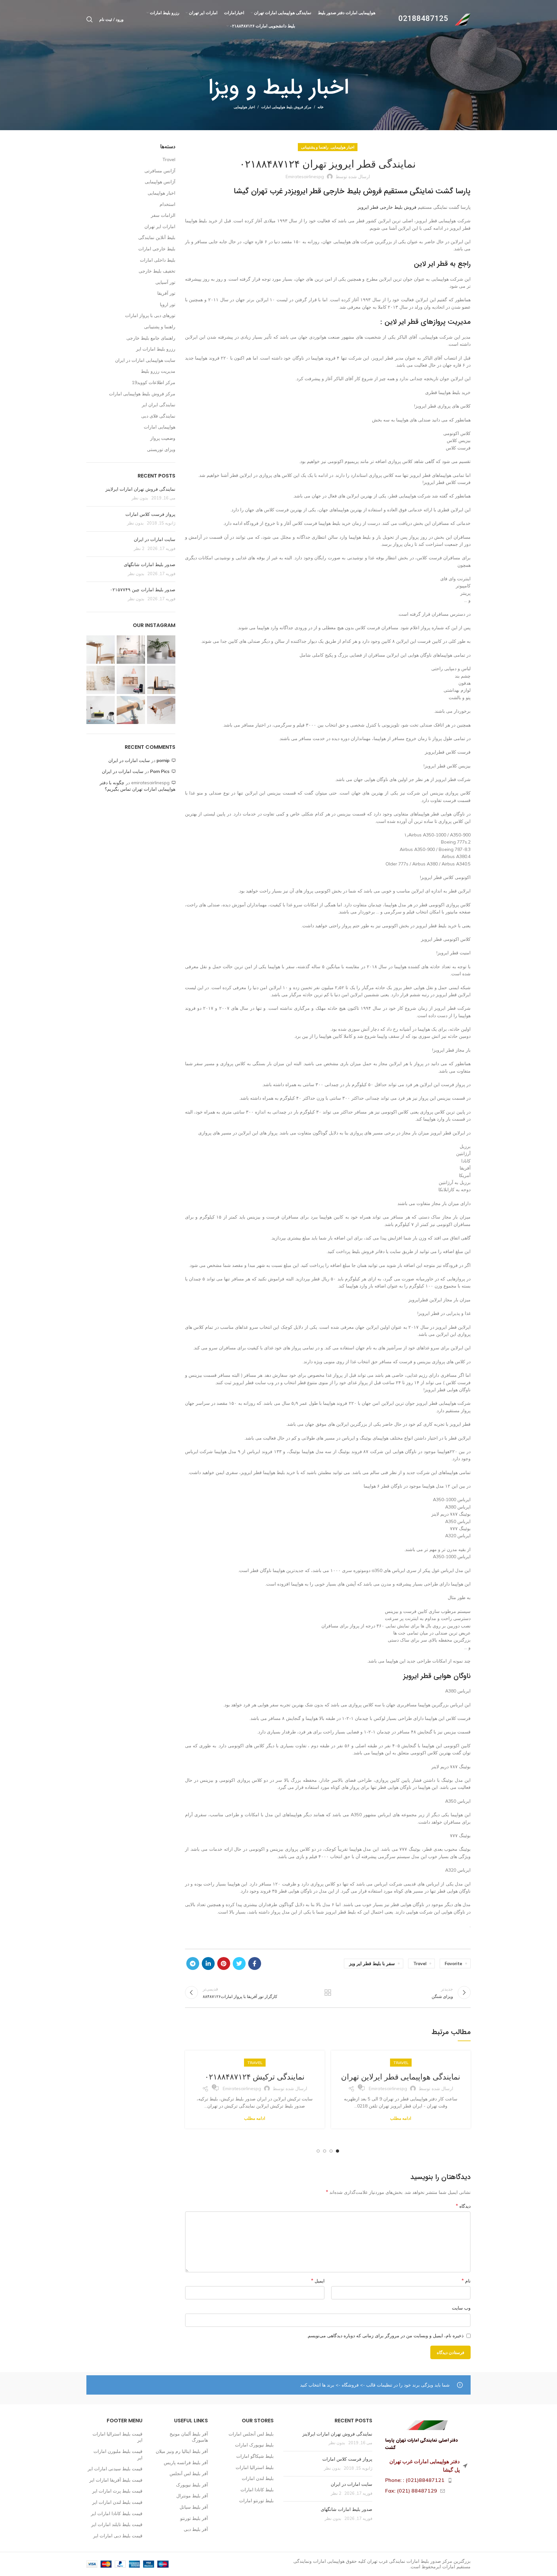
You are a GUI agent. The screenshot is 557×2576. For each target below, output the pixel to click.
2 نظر (139, 548)
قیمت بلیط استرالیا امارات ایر (117, 2437)
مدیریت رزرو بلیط (158, 371)
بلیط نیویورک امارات (254, 2445)
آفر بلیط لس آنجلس (189, 2474)
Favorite (454, 1963)
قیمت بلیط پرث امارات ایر (117, 2491)
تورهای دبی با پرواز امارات (150, 315)
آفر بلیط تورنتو (194, 2518)
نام (466, 2281)
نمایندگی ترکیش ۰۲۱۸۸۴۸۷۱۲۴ (255, 2077)
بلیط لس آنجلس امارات (251, 2434)
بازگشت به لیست (328, 1992)
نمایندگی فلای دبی (158, 416)
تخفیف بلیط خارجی (157, 271)
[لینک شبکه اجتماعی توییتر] (239, 1963)
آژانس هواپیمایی (160, 182)
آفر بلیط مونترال (192, 2496)
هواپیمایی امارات (160, 427)
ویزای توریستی (161, 449)
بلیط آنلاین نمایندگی (157, 237)
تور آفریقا (166, 293)
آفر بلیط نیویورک (192, 2485)
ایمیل (318, 2281)
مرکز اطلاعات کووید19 (154, 382)
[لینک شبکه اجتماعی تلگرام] (193, 1963)
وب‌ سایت (461, 2308)
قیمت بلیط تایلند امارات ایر (117, 2524)
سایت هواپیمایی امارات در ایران (145, 360)
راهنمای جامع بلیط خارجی (151, 338)
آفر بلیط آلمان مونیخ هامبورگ (189, 2437)
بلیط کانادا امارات (257, 2490)
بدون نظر (140, 498)
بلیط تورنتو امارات (256, 2501)
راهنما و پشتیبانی (315, 147)
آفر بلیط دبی (196, 2529)
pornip (163, 760)
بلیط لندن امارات (258, 2478)
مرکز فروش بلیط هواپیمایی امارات (286, 107)
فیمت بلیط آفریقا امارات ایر (116, 2480)
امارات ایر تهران (160, 227)
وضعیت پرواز (163, 438)
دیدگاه (463, 2206)
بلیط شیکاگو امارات (255, 2456)
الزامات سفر (163, 215)
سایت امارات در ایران (155, 539)
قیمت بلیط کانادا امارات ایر (117, 2513)
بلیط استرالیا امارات (255, 2467)
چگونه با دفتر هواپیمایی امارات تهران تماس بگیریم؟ (137, 786)
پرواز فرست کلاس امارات (150, 514)
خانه (321, 107)
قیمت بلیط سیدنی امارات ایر (115, 2469)
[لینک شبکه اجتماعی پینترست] (224, 1963)
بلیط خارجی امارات (157, 249)
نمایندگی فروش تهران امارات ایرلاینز (140, 489)
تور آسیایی (165, 282)
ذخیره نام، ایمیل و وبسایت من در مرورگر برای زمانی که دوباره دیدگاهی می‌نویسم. (385, 2336)
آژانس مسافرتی (160, 171)
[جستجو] (90, 19)
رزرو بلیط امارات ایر (156, 349)
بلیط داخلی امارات (158, 260)
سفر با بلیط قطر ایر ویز (372, 1963)
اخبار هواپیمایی (244, 107)
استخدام (167, 204)
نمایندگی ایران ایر (159, 405)
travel (420, 1963)
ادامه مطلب (401, 2118)
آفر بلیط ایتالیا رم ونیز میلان (182, 2451)
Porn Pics (160, 771)
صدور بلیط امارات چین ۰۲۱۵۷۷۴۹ (143, 590)
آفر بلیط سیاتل (194, 2507)
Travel (401, 2063)
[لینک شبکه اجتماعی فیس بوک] (255, 1963)
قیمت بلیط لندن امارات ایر (117, 2502)
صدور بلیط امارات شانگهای (149, 564)
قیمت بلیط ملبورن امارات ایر (118, 2455)
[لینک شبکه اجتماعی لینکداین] (208, 1963)
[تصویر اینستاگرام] (161, 650)
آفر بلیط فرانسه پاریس (186, 2463)
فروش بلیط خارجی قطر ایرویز (387, 207)
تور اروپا (168, 304)
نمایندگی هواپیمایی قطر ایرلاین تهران (401, 2077)
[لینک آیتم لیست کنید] (426, 2480)
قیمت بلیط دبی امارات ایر (118, 2536)
